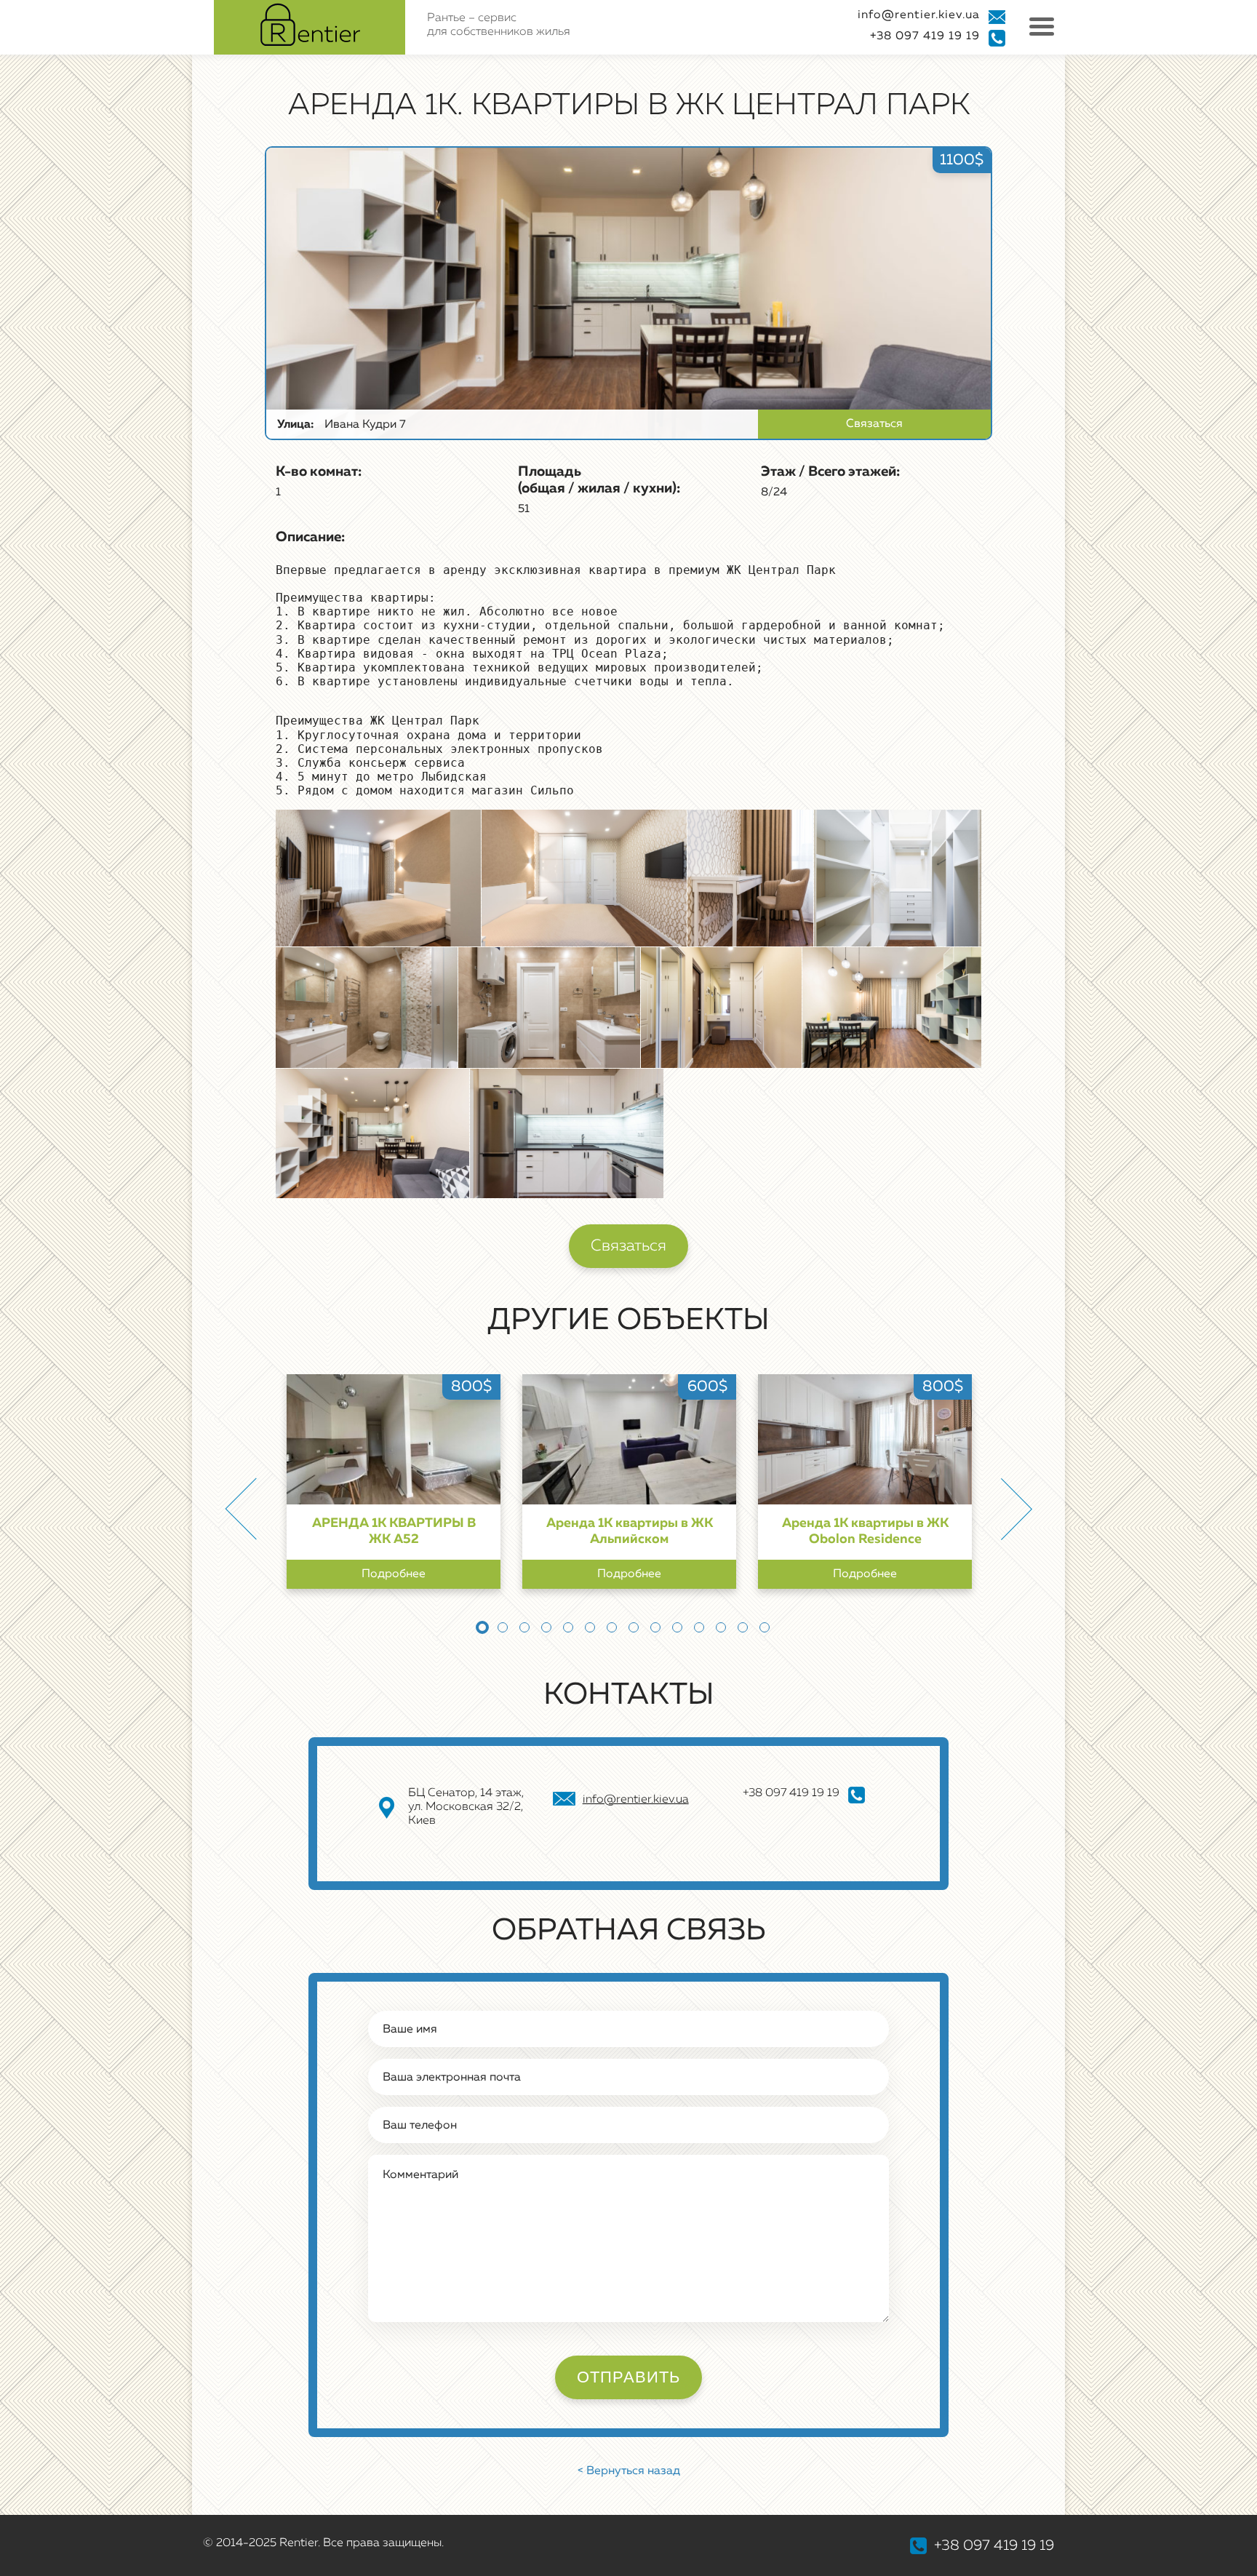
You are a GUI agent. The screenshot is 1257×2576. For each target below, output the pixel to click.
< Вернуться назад (629, 2471)
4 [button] (546, 1627)
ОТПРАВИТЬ (628, 2377)
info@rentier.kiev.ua (919, 15)
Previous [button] (241, 1509)
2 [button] (503, 1627)
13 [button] (743, 1627)
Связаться (874, 424)
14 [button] (765, 1627)
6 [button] (590, 1627)
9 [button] (655, 1627)
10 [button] (677, 1627)
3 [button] (524, 1627)
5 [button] (568, 1627)
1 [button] (482, 1627)
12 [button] (721, 1627)
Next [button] (1016, 1509)
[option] (394, 1482)
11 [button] (699, 1627)
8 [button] (634, 1627)
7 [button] (612, 1627)
